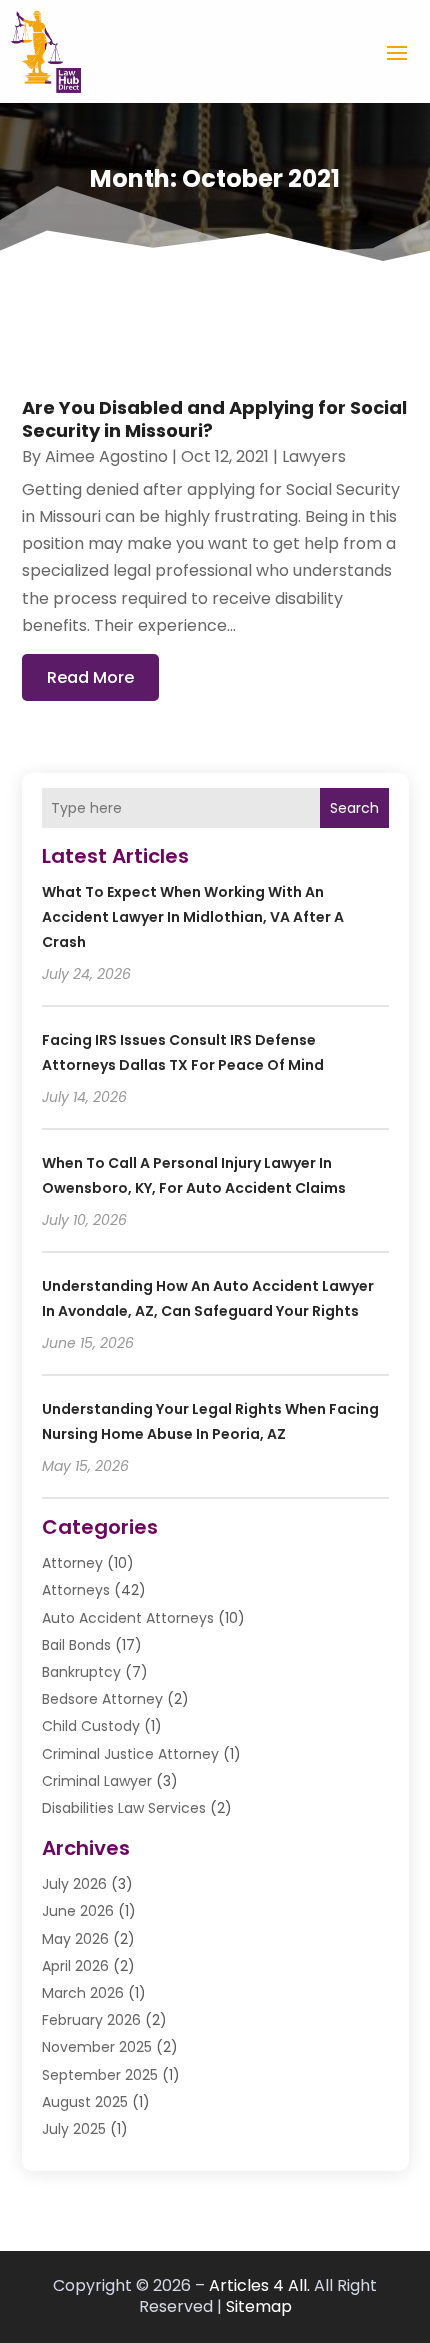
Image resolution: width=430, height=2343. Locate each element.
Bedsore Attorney (102, 1699)
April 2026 (75, 1966)
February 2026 (91, 2020)
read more (90, 677)
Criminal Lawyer (97, 1781)
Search (354, 808)
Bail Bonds (76, 1645)
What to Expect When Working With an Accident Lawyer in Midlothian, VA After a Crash (193, 917)
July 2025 (74, 2129)
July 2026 (74, 1884)
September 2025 (100, 2075)
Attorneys (76, 1590)
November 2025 (97, 2047)
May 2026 (75, 1939)
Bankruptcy (81, 1672)
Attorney (72, 1563)
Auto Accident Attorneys (128, 1618)
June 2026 (78, 1911)
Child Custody (91, 1726)
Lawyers (314, 456)
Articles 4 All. (259, 2285)
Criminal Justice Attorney (130, 1754)
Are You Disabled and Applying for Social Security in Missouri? (214, 419)
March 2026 (83, 1993)
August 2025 (85, 2102)
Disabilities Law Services (124, 1808)
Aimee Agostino (106, 456)
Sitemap (259, 2306)
